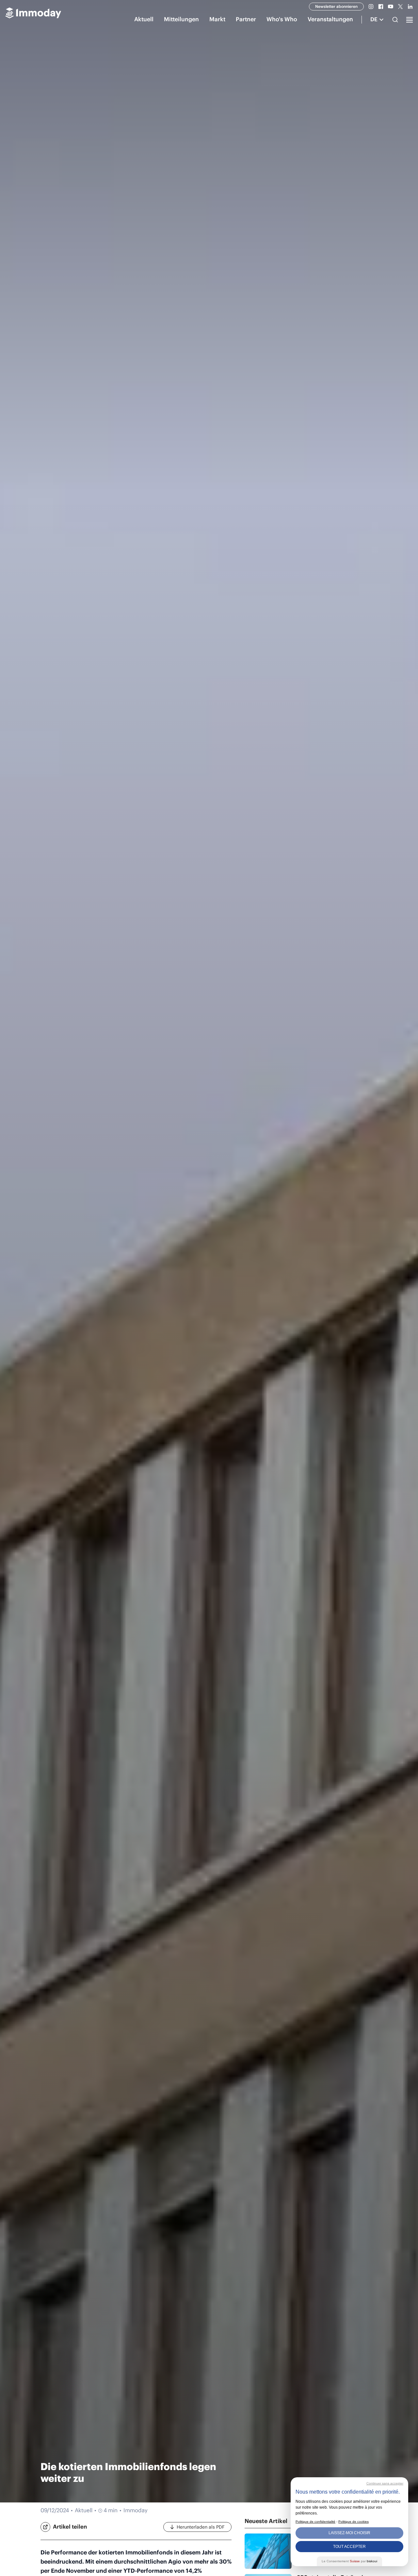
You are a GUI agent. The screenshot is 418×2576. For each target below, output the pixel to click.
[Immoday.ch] (33, 14)
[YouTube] (391, 7)
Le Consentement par (349, 2561)
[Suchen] (395, 20)
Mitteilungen (181, 19)
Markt (217, 19)
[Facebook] (381, 7)
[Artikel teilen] (45, 2527)
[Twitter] (400, 7)
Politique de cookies (354, 2522)
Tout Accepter (349, 2547)
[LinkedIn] (410, 7)
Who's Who (282, 19)
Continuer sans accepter (385, 2483)
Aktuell (144, 19)
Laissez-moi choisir (349, 2533)
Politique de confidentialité (315, 2522)
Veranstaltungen (330, 19)
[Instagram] (371, 7)
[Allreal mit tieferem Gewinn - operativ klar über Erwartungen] (268, 2551)
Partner (246, 19)
